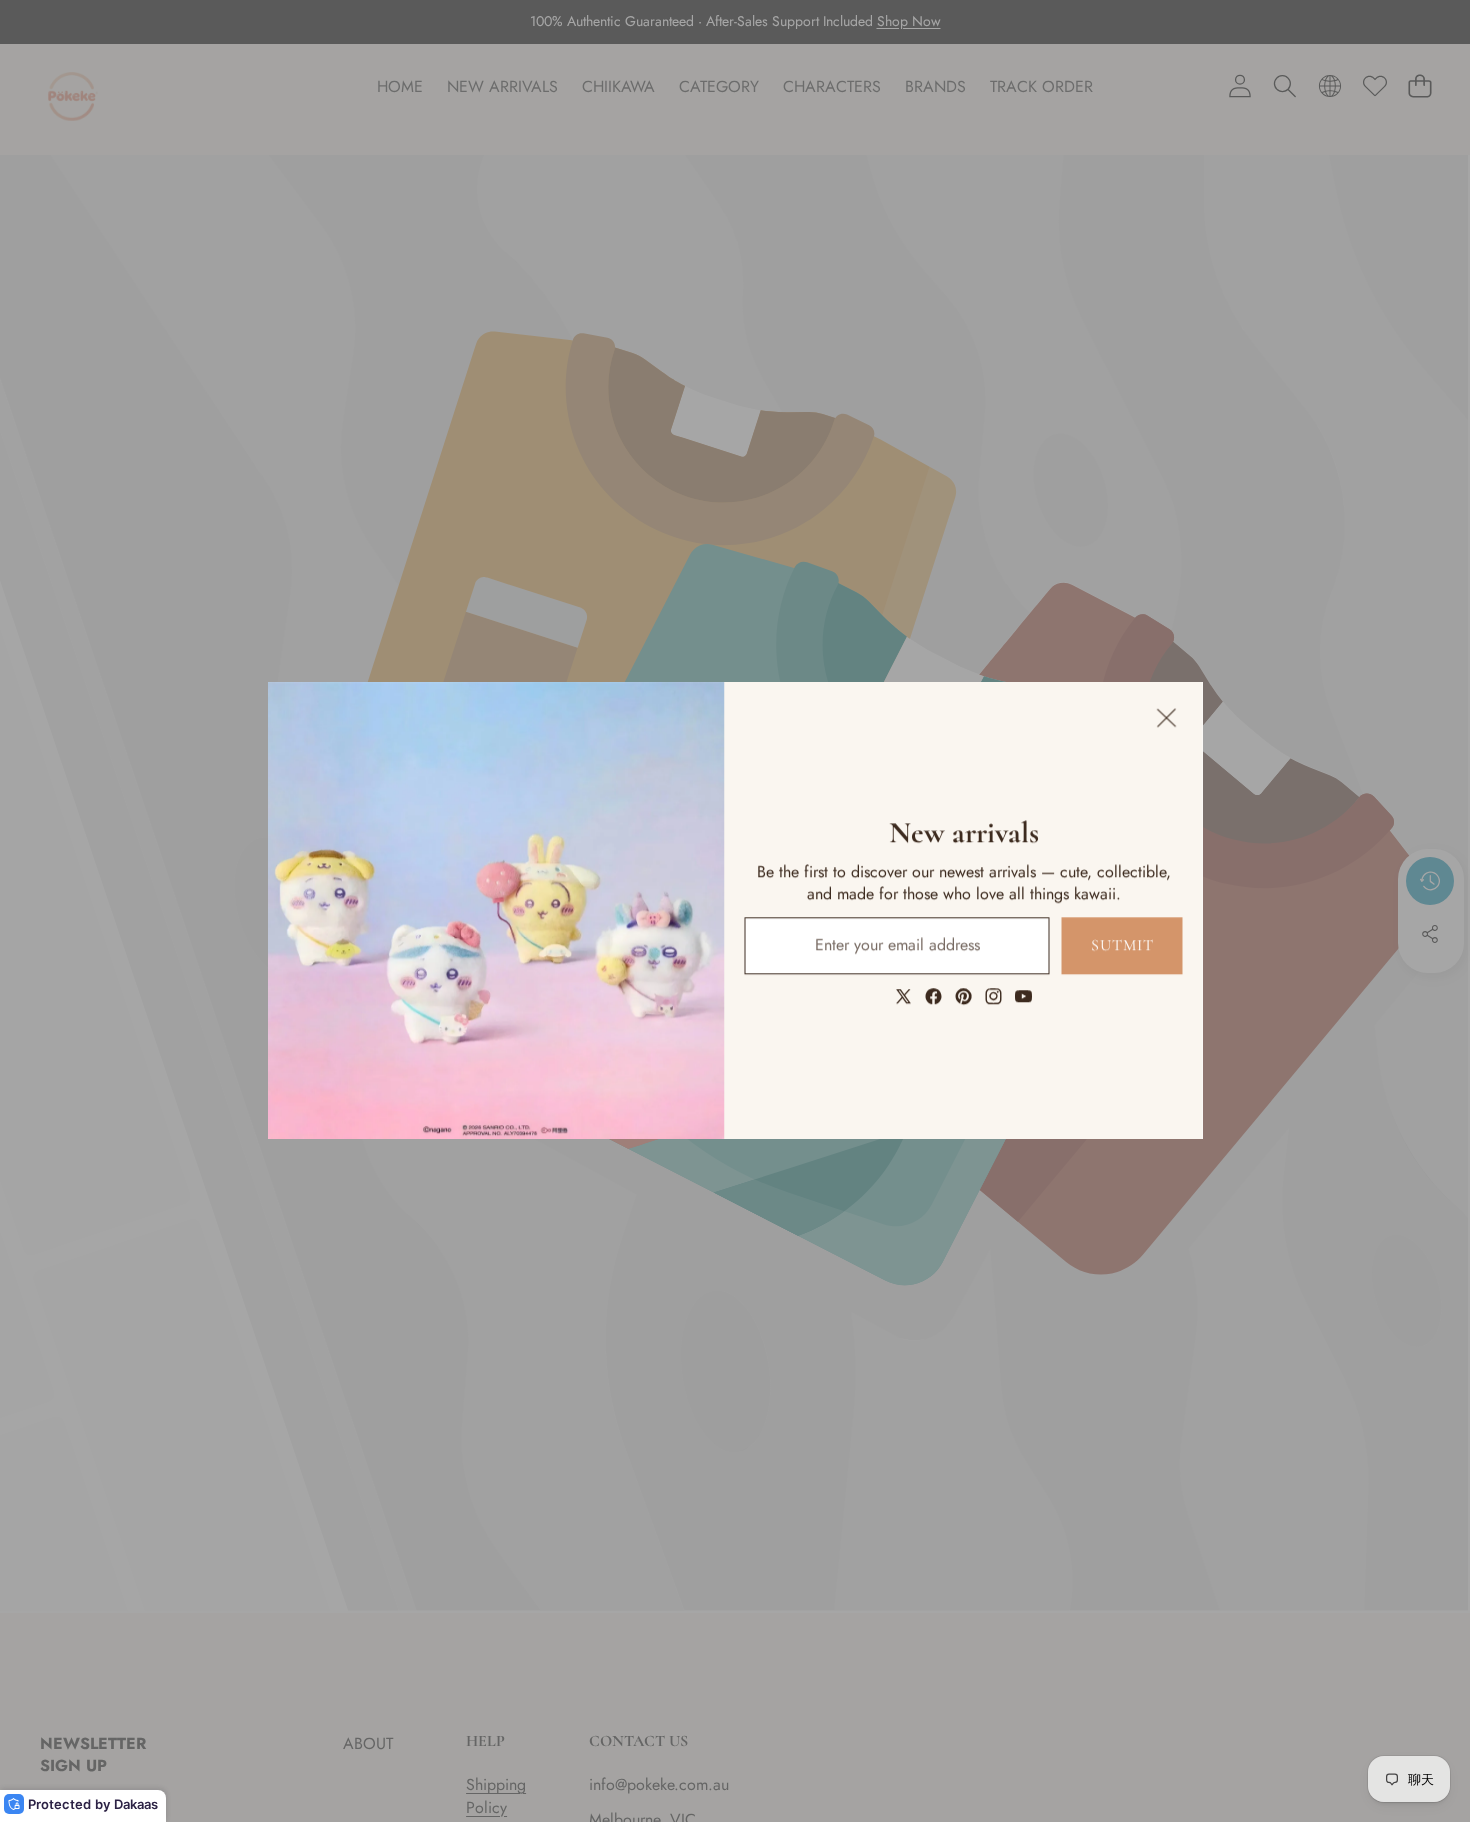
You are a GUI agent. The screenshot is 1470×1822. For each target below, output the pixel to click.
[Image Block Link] (496, 910)
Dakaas (136, 1804)
